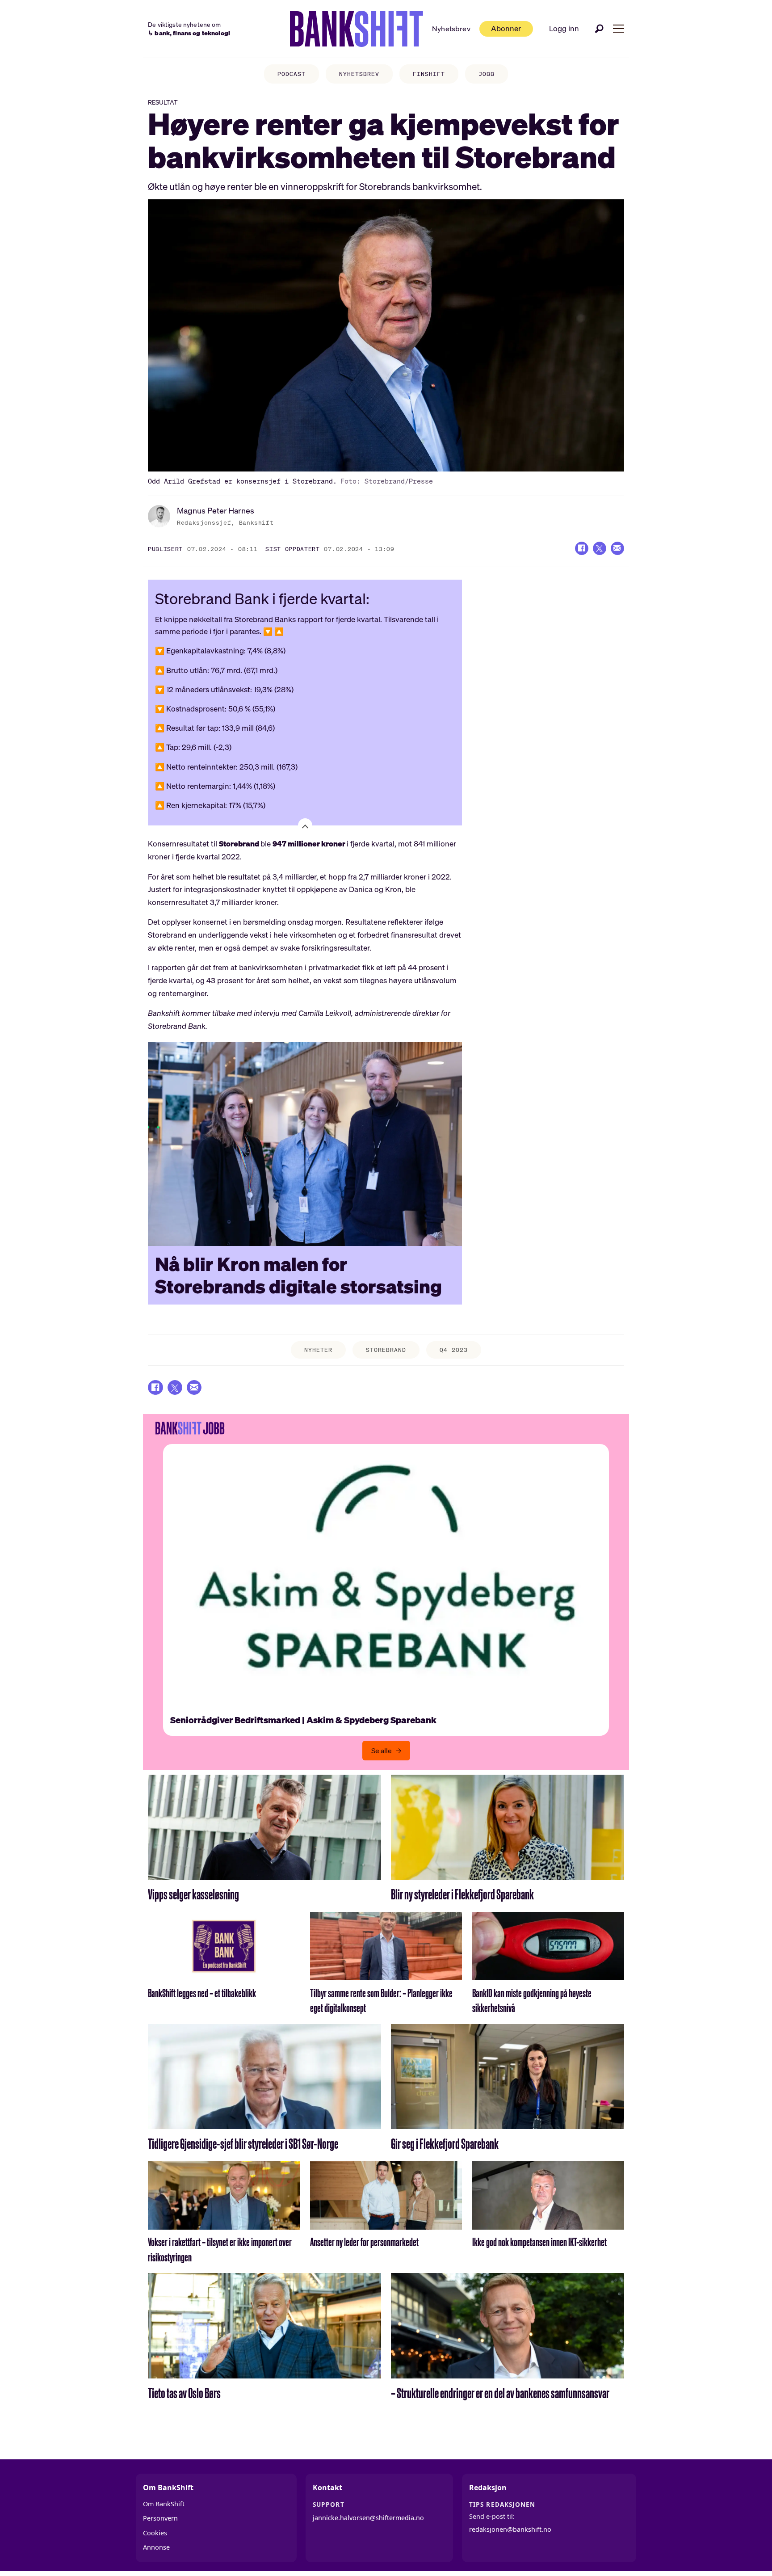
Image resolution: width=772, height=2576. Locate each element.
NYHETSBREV (359, 74)
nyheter (318, 1350)
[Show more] (305, 825)
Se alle (382, 1751)
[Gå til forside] (357, 29)
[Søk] (600, 29)
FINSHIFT (429, 74)
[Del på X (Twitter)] (600, 548)
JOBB (487, 74)
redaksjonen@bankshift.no (510, 2529)
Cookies (155, 2533)
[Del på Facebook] (582, 548)
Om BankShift (164, 2504)
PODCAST (292, 74)
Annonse (156, 2547)
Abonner (506, 28)
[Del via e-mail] (617, 548)
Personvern (160, 2518)
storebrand (386, 1350)
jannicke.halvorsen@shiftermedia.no (368, 2518)
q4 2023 (454, 1350)
